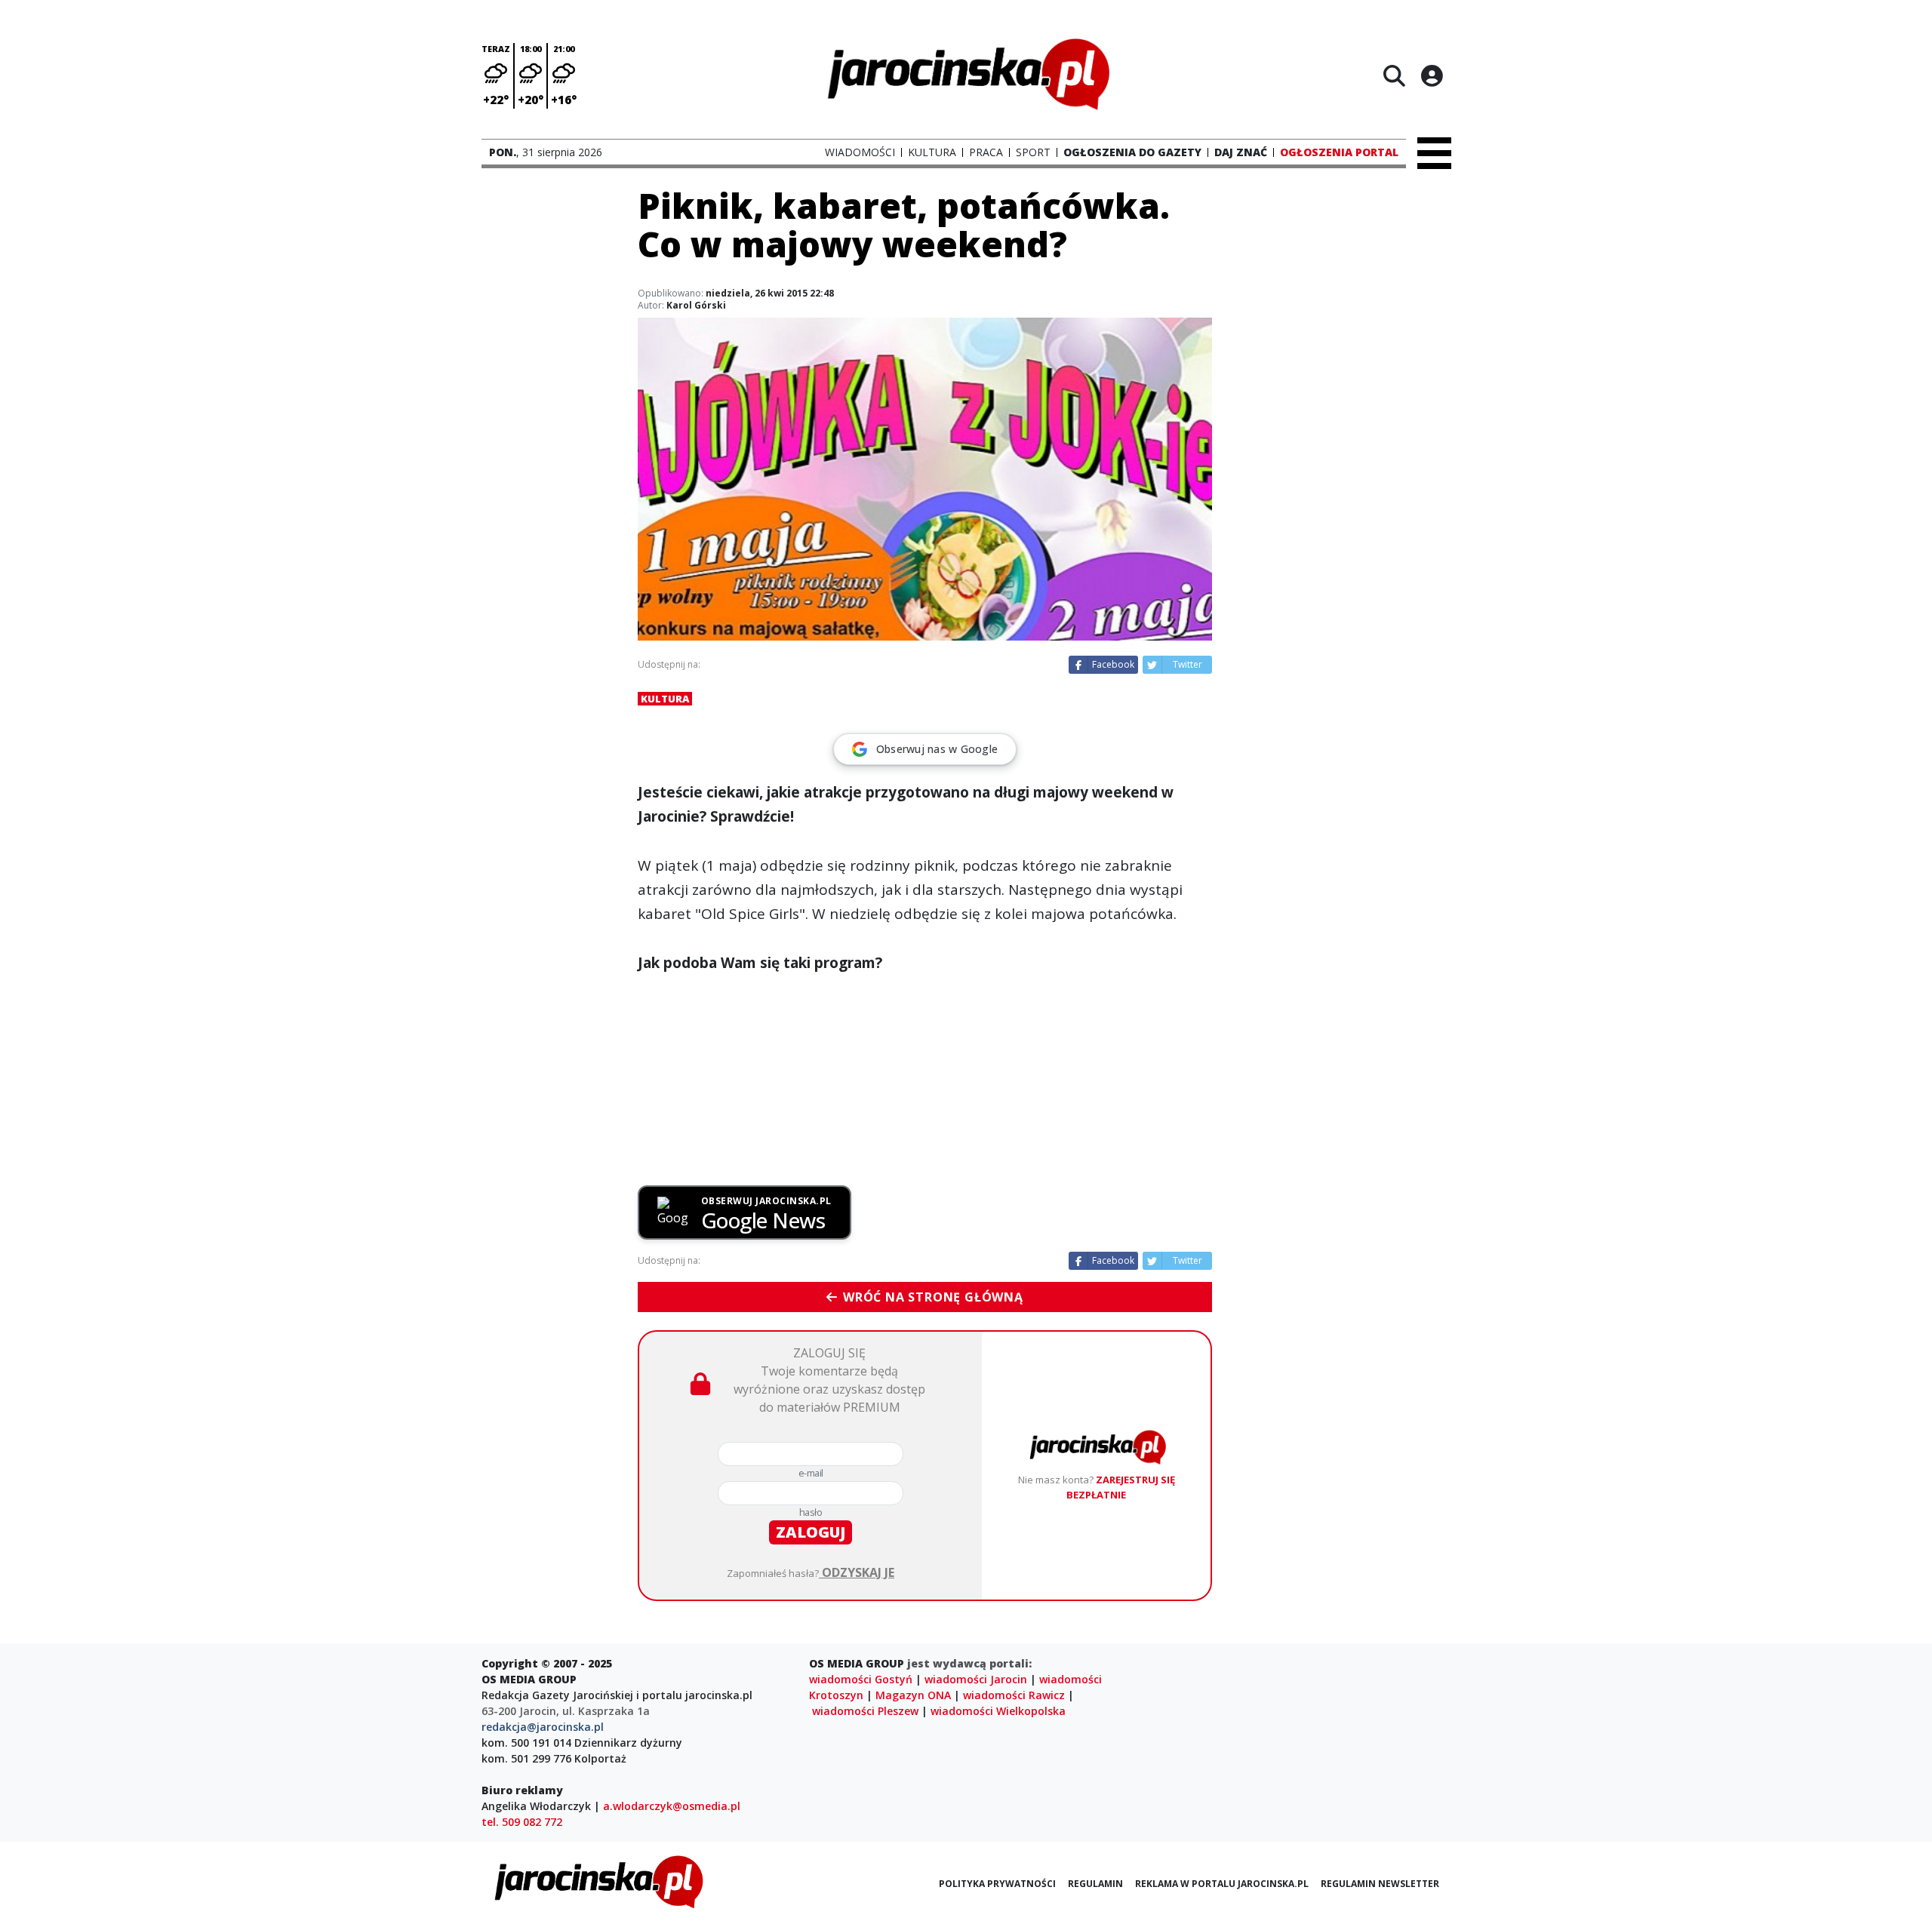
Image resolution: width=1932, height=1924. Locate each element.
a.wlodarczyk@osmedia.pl (672, 1806)
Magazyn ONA (913, 1695)
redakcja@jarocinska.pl (543, 1727)
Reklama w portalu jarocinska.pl (1222, 1884)
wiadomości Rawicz (1014, 1695)
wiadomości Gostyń (861, 1679)
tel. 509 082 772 (522, 1822)
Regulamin (1095, 1884)
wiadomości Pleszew (865, 1711)
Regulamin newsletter (1380, 1884)
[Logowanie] (1432, 75)
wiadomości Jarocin (976, 1679)
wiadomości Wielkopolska (998, 1711)
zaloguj (811, 1532)
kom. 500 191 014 (526, 1743)
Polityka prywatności (997, 1884)
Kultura (665, 699)
